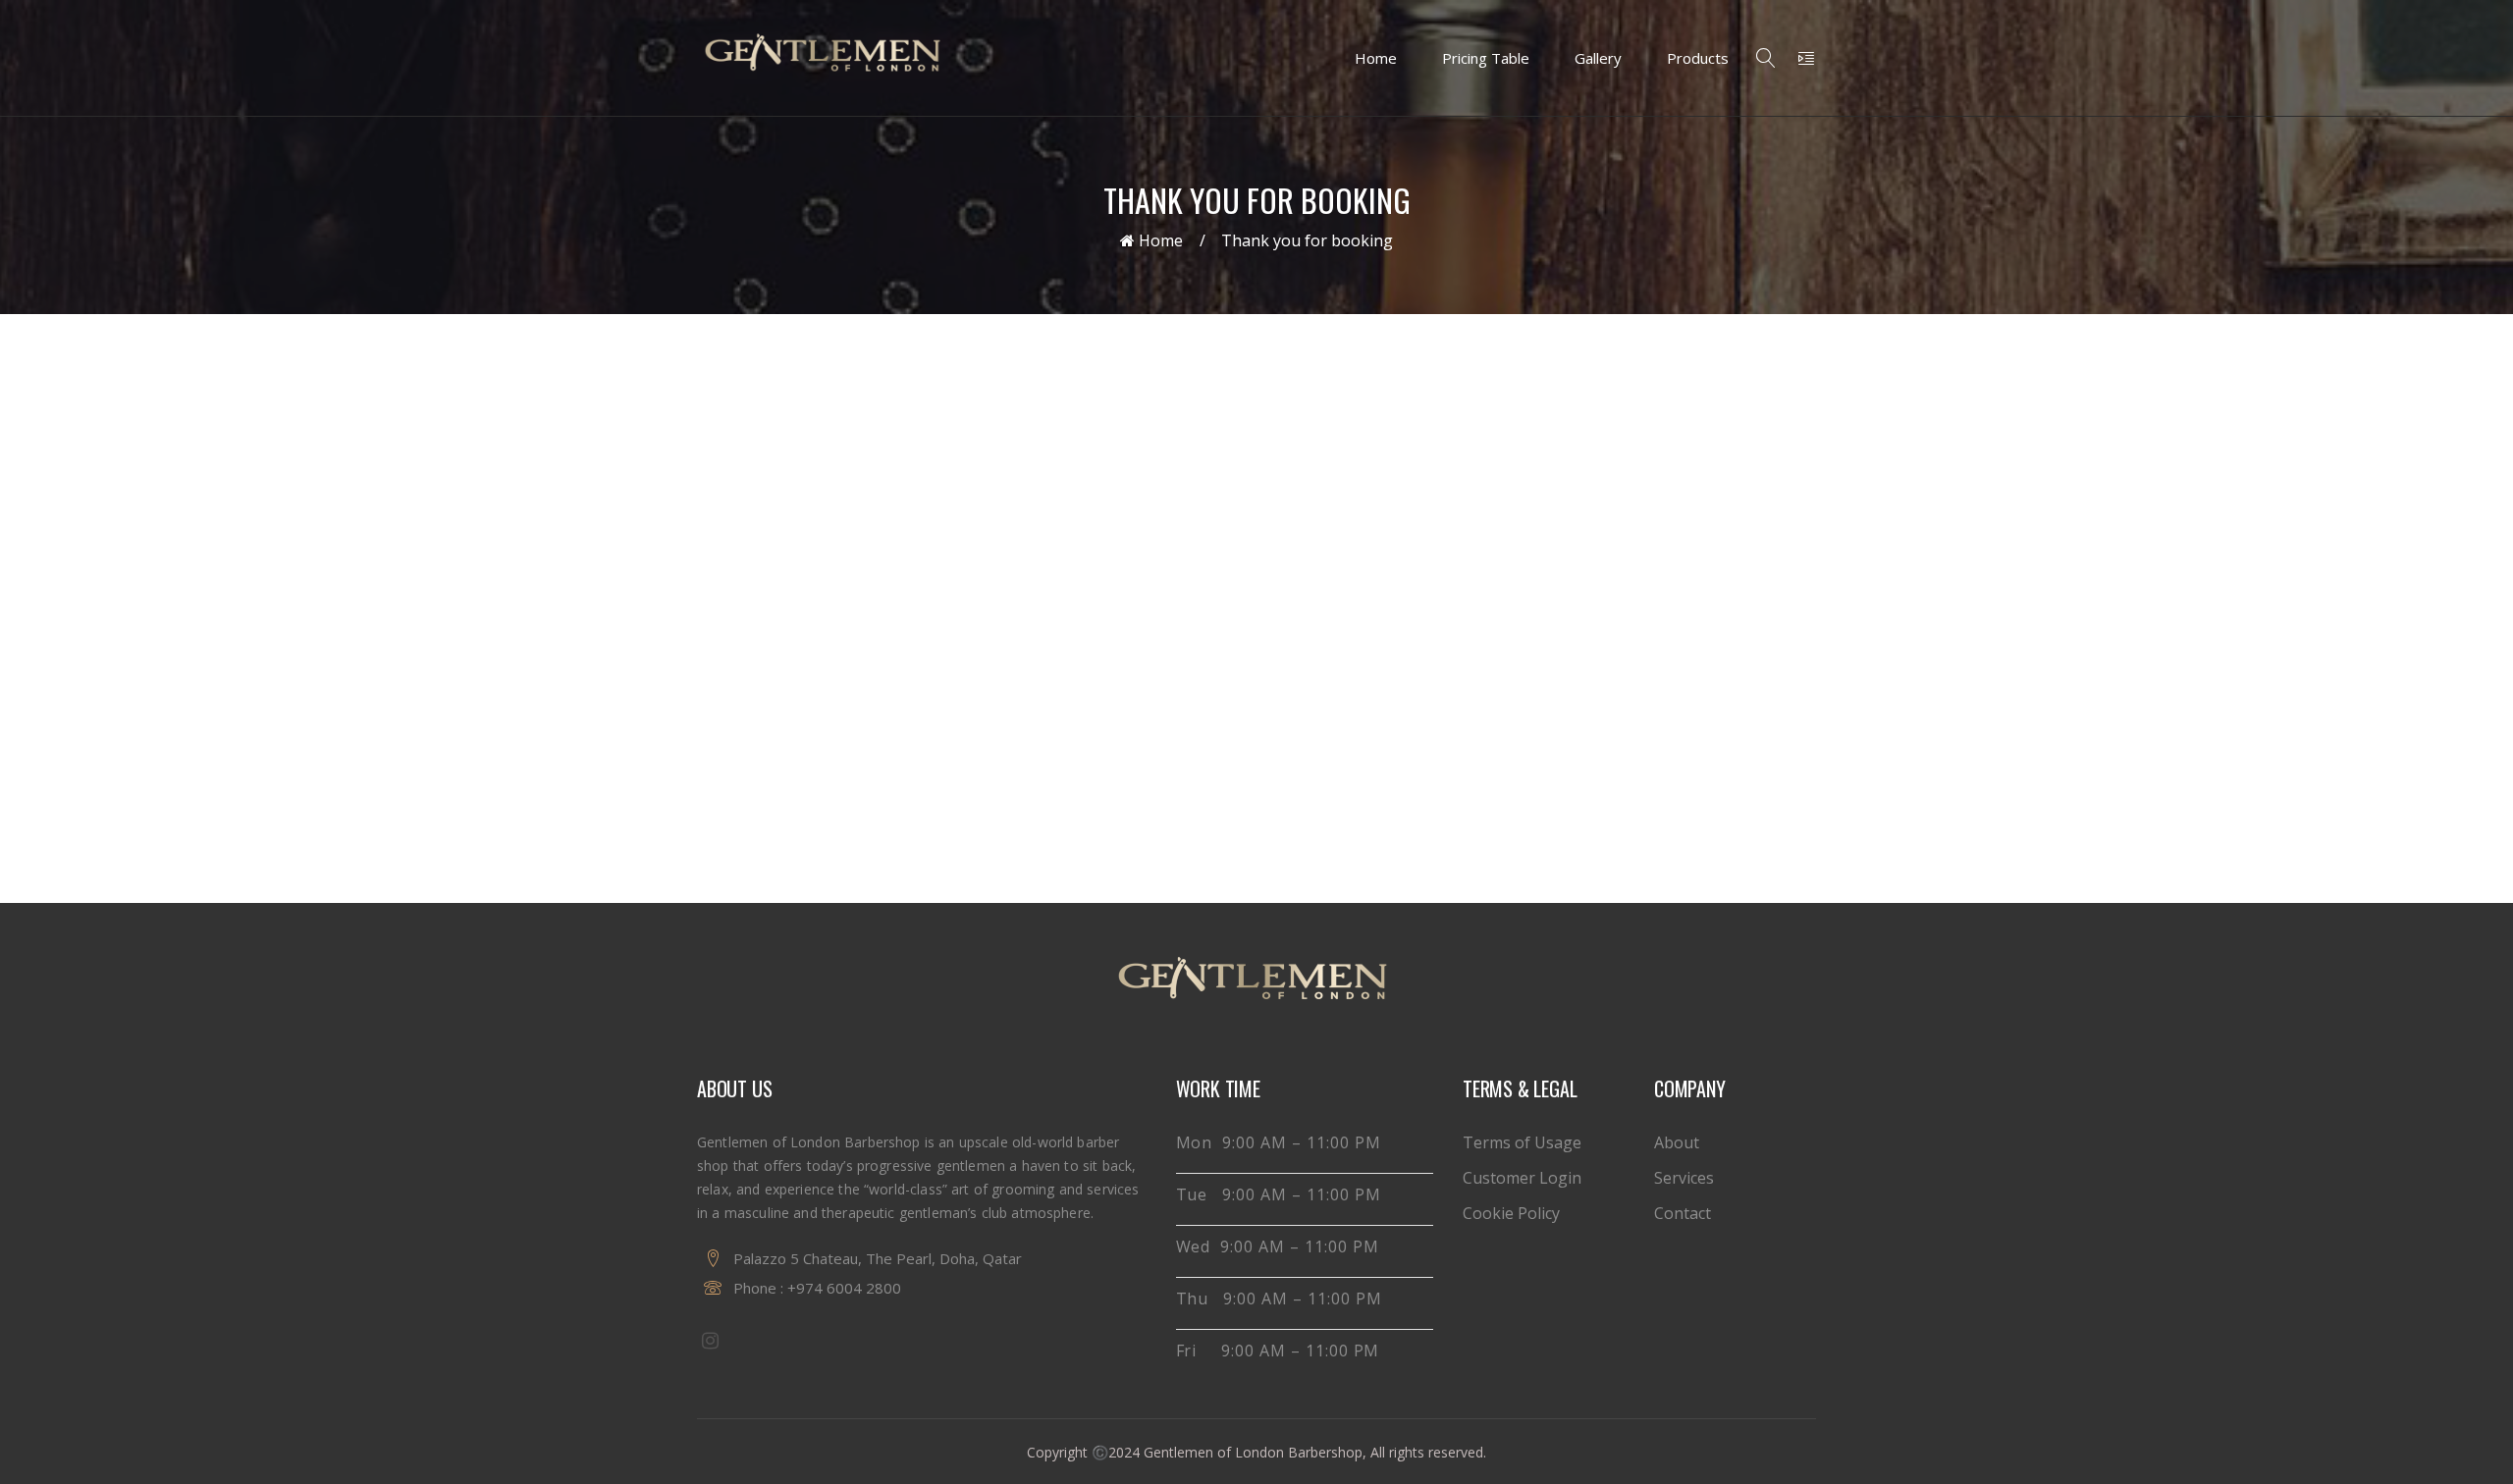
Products (1698, 58)
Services (1684, 1178)
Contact (1683, 1213)
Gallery (1598, 58)
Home (1376, 58)
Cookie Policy (1511, 1213)
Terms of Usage (1522, 1142)
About (1677, 1142)
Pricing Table (1486, 58)
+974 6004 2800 (844, 1288)
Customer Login (1522, 1178)
